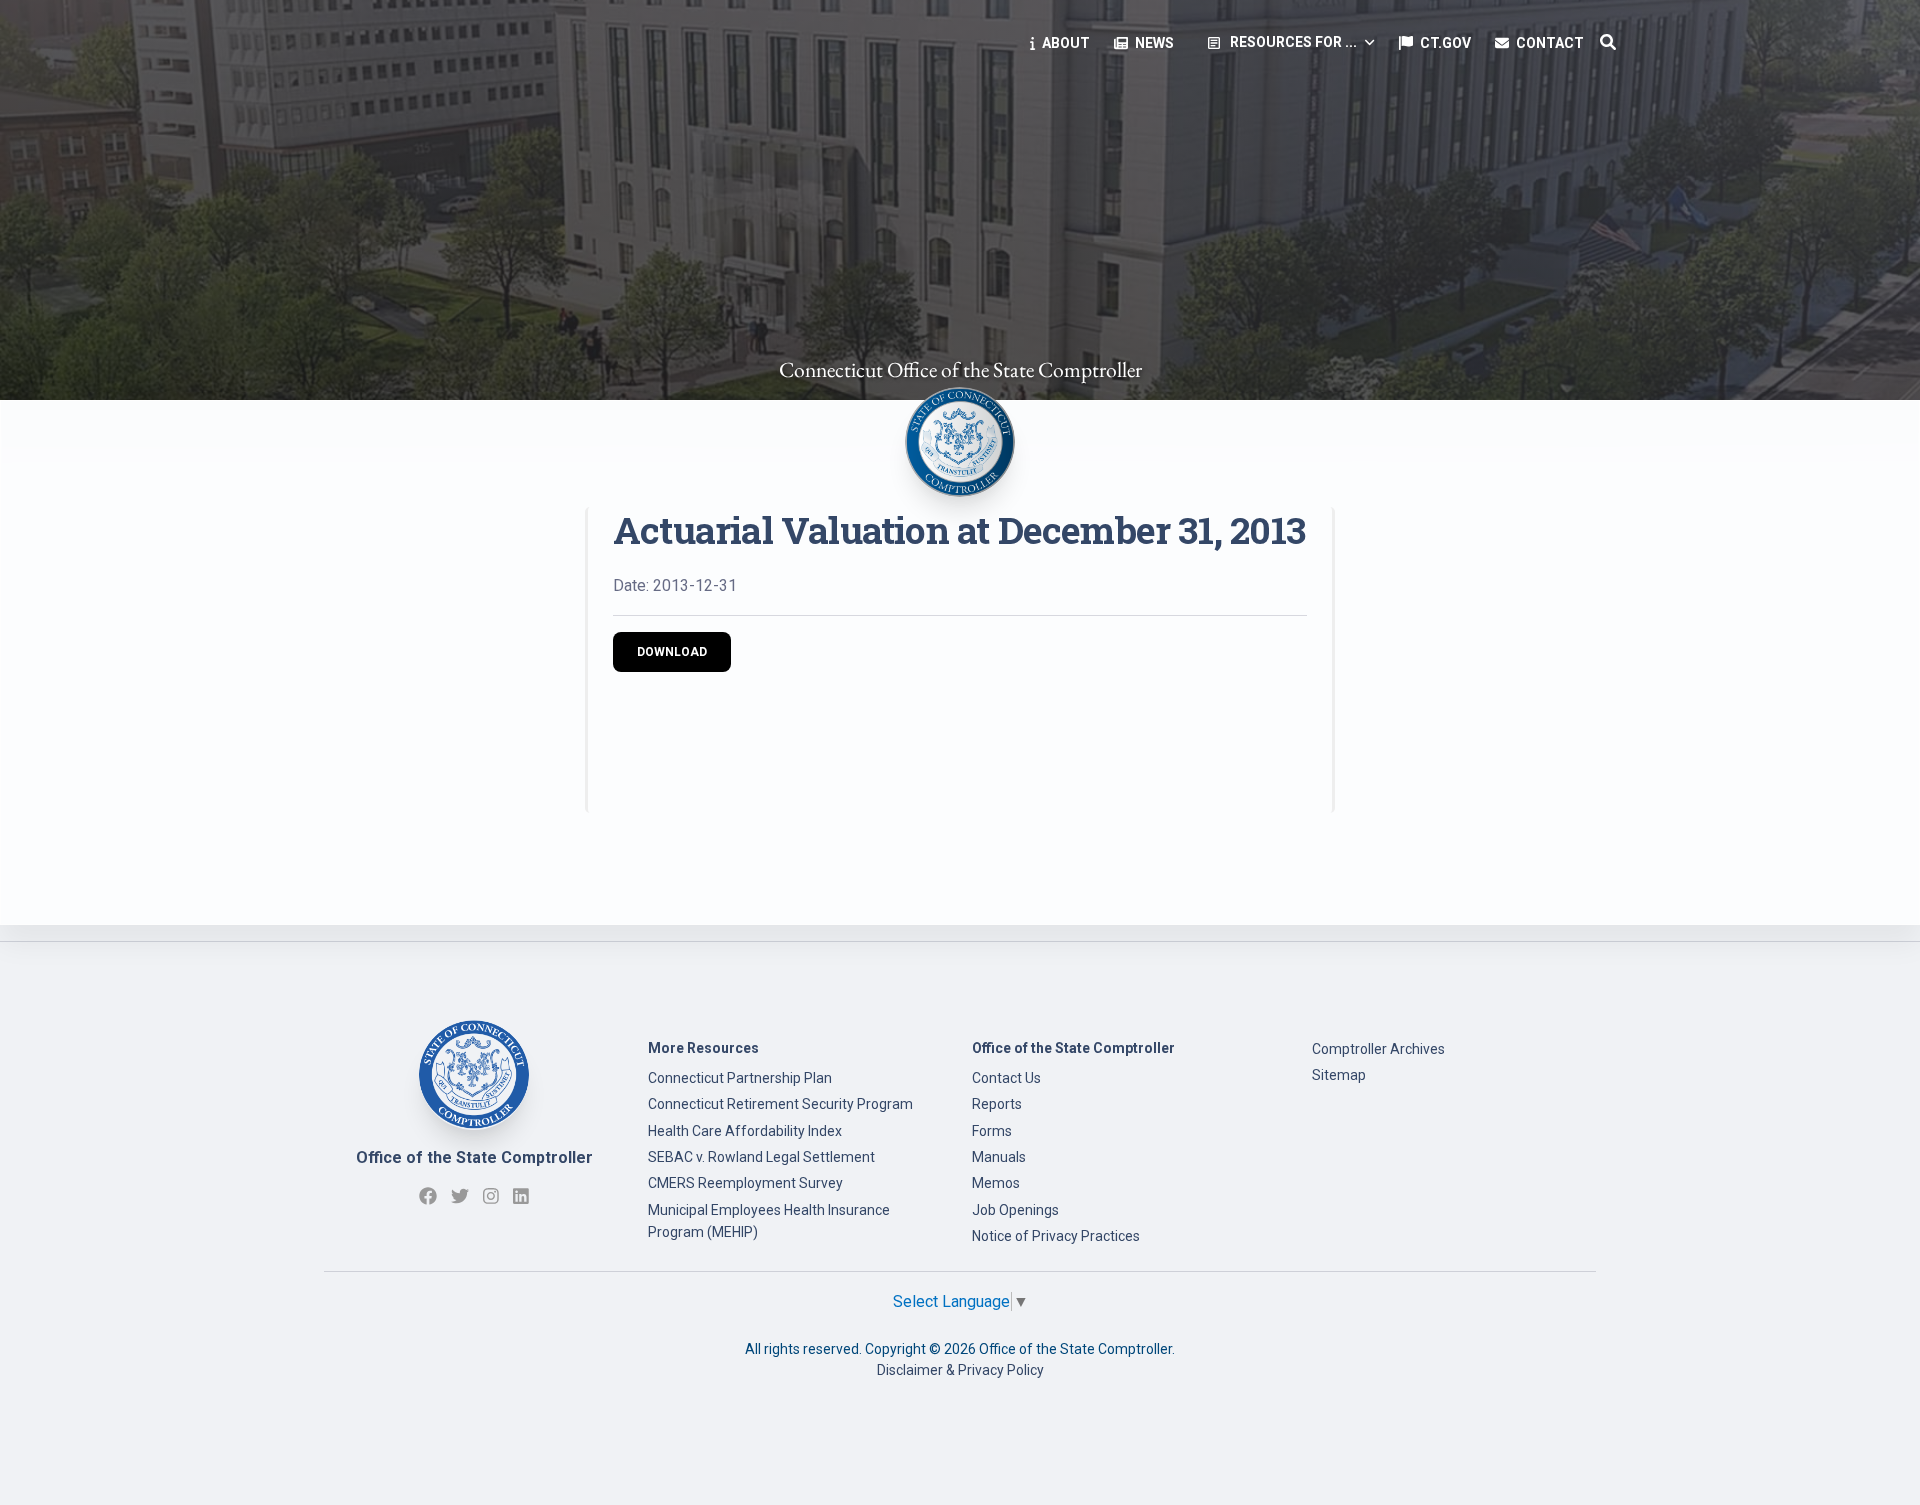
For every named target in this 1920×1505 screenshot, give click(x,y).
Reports (997, 1104)
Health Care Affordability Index (745, 1131)
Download (672, 652)
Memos (996, 1183)
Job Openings (1015, 1210)
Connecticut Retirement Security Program (780, 1104)
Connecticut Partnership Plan (740, 1078)
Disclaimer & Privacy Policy (960, 1370)
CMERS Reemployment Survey (745, 1183)
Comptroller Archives (1378, 1049)
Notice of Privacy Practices (1056, 1236)
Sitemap (1339, 1075)
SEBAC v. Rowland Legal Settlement (761, 1157)
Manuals (999, 1157)
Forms (992, 1131)
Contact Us (1006, 1078)
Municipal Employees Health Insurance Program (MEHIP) (769, 1221)
